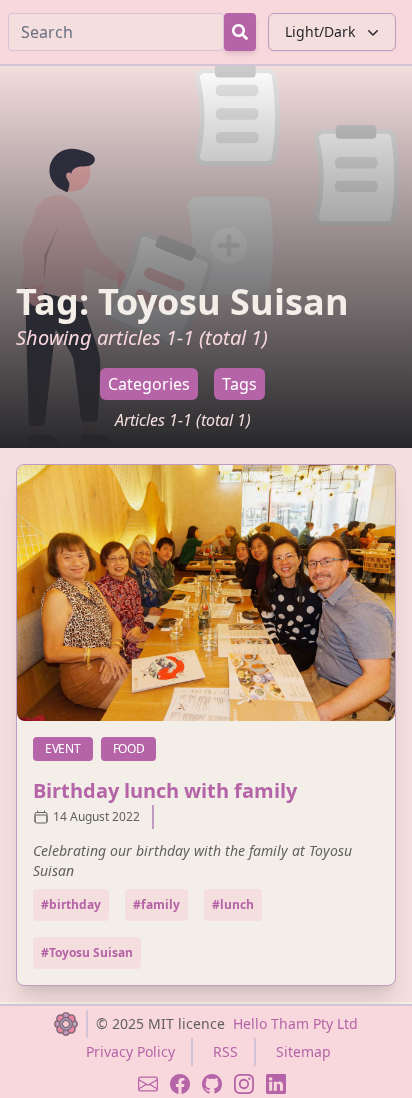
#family (156, 904)
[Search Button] (240, 32)
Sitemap (303, 1051)
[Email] (148, 1084)
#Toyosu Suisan (87, 952)
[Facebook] (180, 1084)
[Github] (212, 1084)
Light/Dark (320, 31)
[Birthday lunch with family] (206, 593)
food (135, 748)
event (69, 748)
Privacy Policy (130, 1051)
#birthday (71, 904)
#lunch (233, 904)
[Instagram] (244, 1084)
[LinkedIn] (276, 1084)
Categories (149, 384)
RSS (225, 1051)
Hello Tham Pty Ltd (295, 1023)
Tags (239, 384)
